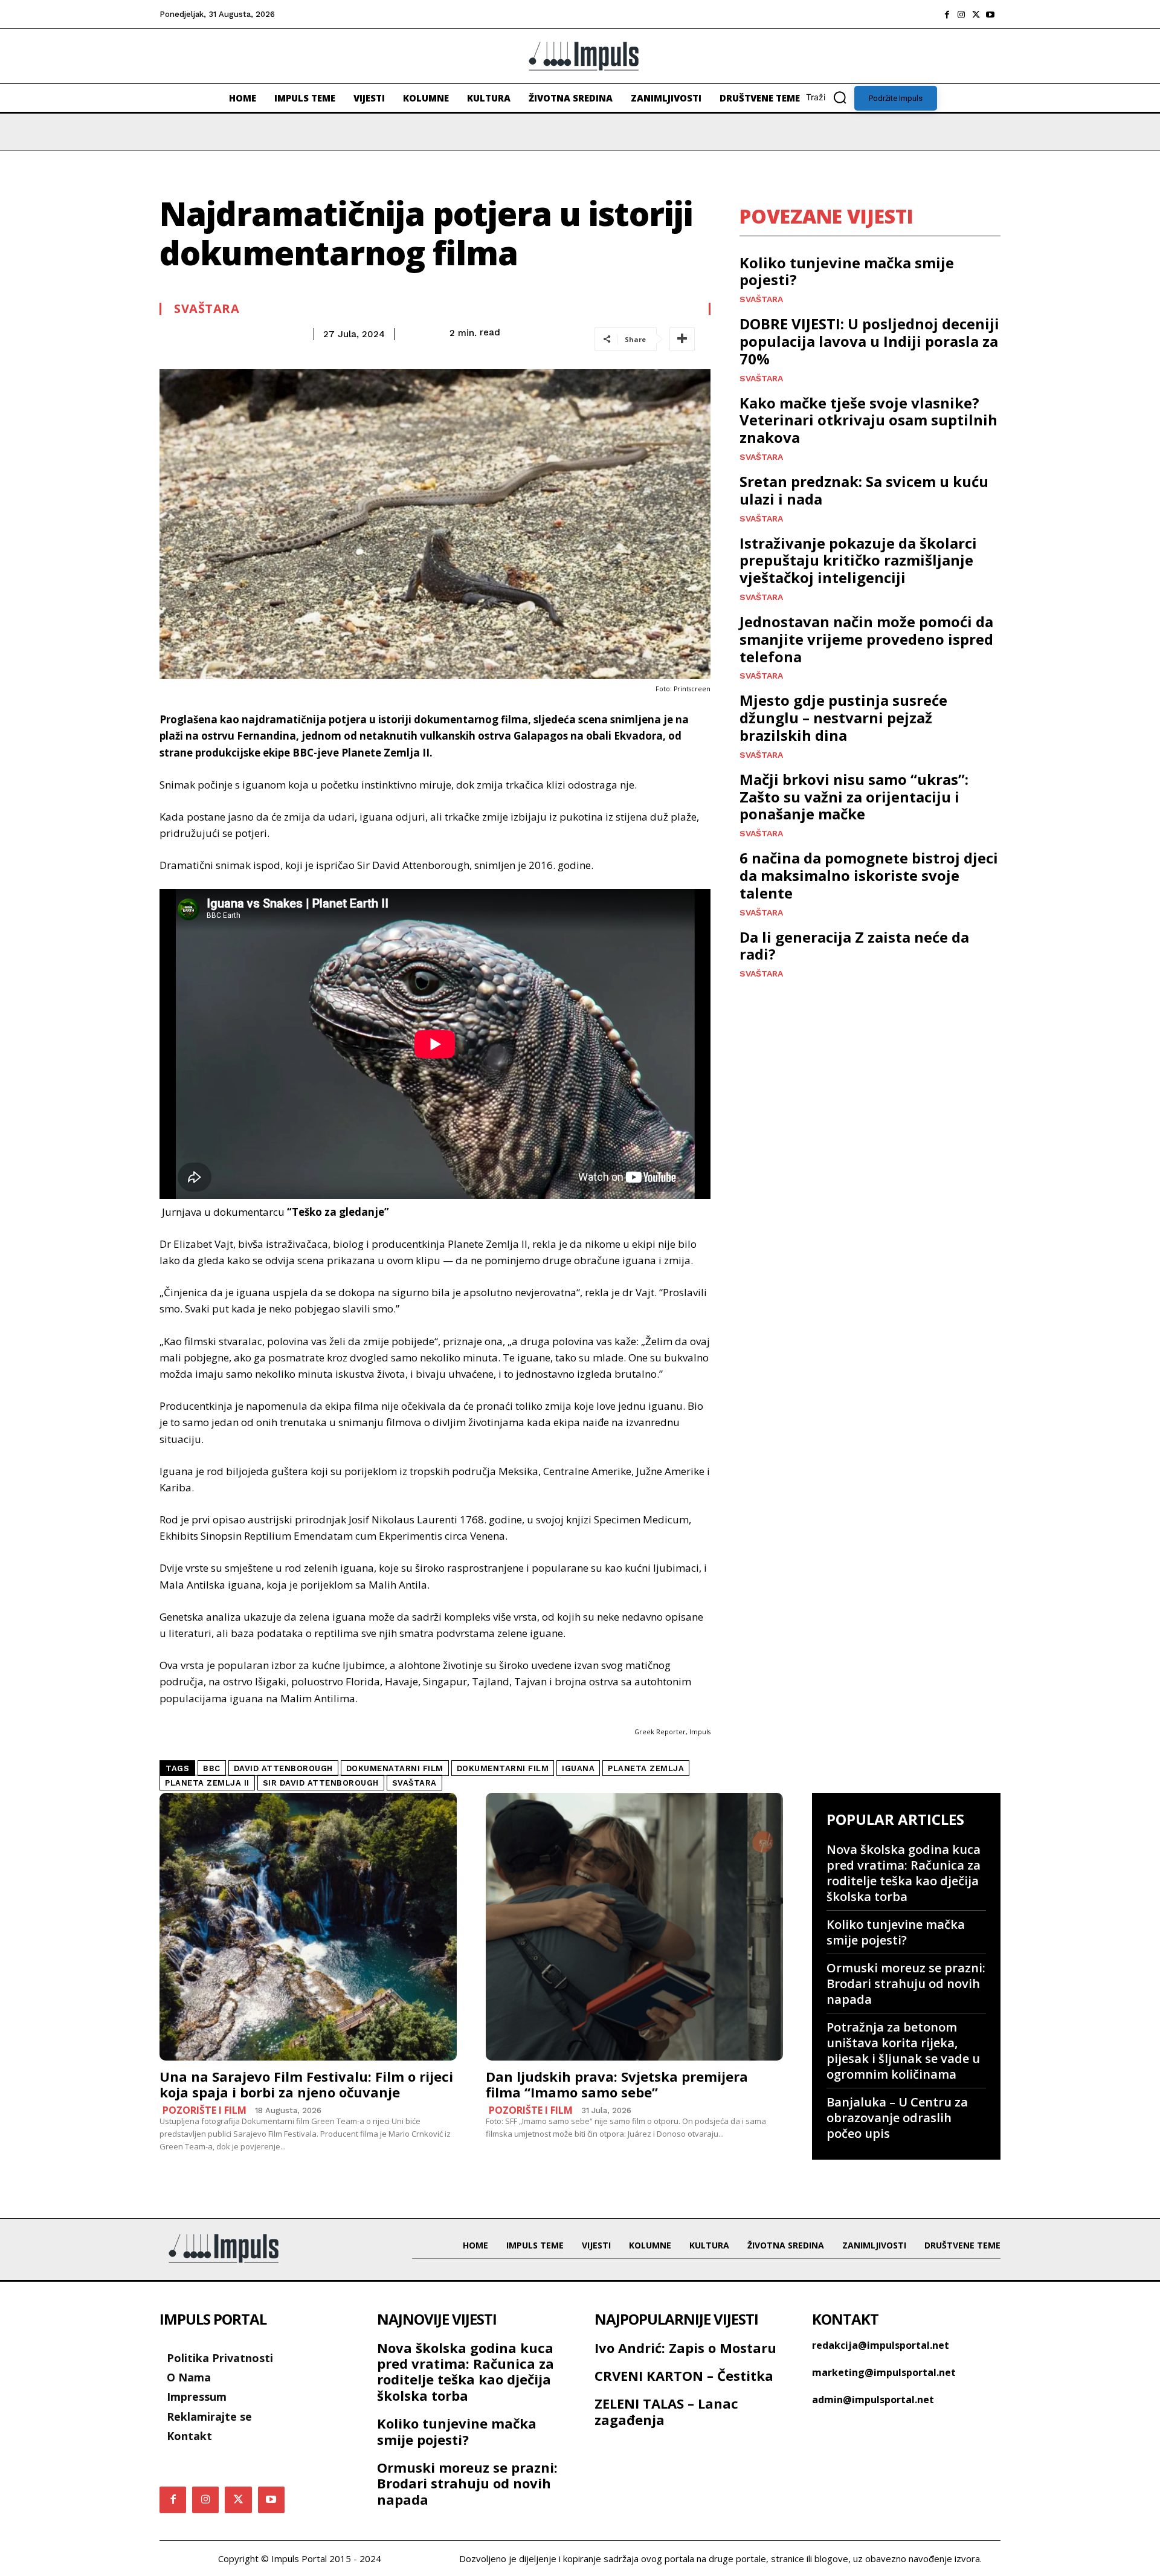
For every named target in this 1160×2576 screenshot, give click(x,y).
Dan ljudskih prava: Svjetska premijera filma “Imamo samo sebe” (617, 2084)
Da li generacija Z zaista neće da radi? (854, 946)
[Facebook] (947, 15)
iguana (578, 1768)
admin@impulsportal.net (873, 2400)
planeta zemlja (646, 1768)
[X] (976, 15)
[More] (682, 339)
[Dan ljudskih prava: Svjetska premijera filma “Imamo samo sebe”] (634, 1927)
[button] (830, 97)
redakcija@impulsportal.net (881, 2345)
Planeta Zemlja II (207, 1783)
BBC (212, 1768)
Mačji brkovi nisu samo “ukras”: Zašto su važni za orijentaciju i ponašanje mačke (854, 797)
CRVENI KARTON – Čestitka (684, 2375)
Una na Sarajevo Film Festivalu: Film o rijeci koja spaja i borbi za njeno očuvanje (306, 2084)
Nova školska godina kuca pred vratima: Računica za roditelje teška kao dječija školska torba (904, 1873)
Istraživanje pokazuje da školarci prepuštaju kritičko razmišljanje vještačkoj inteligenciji (858, 560)
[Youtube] (990, 15)
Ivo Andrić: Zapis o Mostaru (685, 2348)
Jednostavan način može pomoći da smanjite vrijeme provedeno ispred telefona (866, 639)
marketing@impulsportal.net (884, 2372)
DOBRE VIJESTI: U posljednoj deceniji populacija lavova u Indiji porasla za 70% (869, 341)
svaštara (414, 1783)
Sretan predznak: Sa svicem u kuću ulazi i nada (864, 490)
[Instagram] (961, 15)
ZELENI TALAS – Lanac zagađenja (666, 2411)
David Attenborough (283, 1768)
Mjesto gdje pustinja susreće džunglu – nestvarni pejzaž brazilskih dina (843, 718)
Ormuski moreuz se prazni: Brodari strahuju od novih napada (906, 1984)
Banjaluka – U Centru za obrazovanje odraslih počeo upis (897, 2118)
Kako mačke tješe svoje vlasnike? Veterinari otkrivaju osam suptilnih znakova (868, 420)
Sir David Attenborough (321, 1783)
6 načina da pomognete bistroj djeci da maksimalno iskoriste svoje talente (869, 875)
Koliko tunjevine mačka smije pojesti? (847, 271)
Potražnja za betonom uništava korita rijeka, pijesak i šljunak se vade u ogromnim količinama (903, 2051)
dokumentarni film (503, 1768)
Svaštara (207, 309)
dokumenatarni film (395, 1768)
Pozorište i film (205, 2110)
